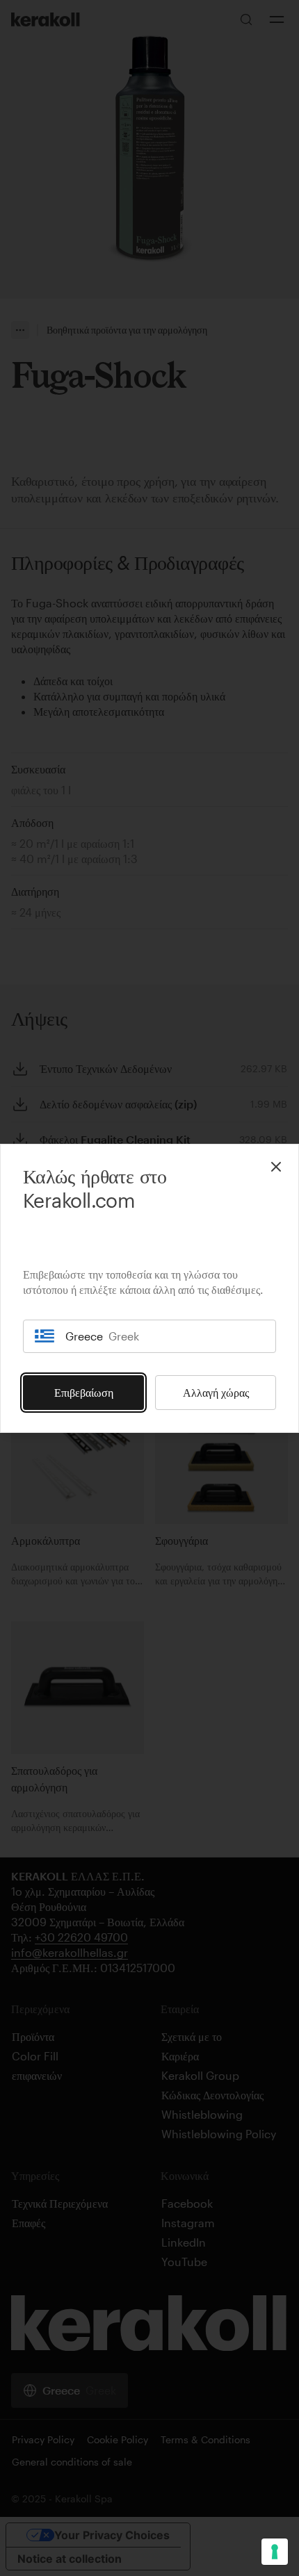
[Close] (276, 1167)
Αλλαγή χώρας (216, 1392)
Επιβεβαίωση (84, 1392)
